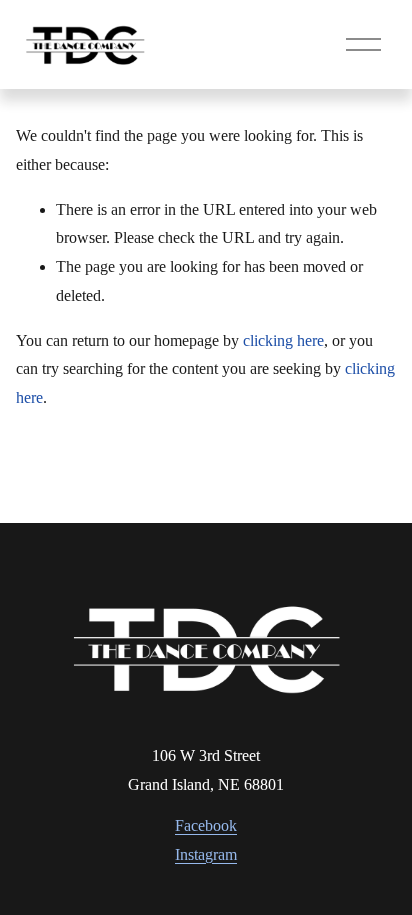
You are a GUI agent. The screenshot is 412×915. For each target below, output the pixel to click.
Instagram (206, 854)
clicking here (283, 340)
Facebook (206, 825)
